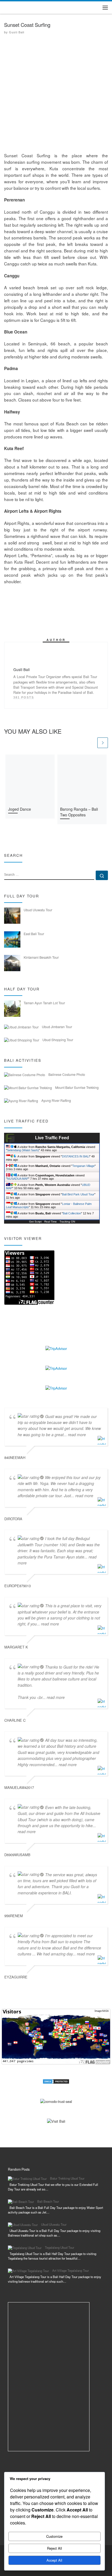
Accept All (54, 2560)
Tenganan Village (83, 1166)
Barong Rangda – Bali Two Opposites (79, 812)
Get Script (35, 1222)
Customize (54, 2536)
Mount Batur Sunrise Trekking (77, 1087)
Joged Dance (20, 809)
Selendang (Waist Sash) (23, 1150)
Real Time (51, 1222)
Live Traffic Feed (52, 1138)
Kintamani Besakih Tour (41, 957)
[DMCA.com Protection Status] (56, 2081)
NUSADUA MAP (18, 1179)
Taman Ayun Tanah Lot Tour (44, 1003)
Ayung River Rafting (56, 1100)
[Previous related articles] (91, 743)
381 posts (24, 697)
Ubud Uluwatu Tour (38, 910)
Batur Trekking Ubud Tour (67, 2178)
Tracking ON (67, 1222)
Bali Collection (72, 1213)
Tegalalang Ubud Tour (60, 2247)
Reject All (55, 2548)
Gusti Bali (17, 32)
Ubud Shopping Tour (58, 1040)
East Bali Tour (34, 934)
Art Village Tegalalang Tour (71, 2270)
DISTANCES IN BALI (76, 1156)
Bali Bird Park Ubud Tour (78, 1194)
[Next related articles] (103, 743)
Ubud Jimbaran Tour (57, 1027)
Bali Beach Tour (48, 2201)
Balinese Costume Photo (67, 1074)
